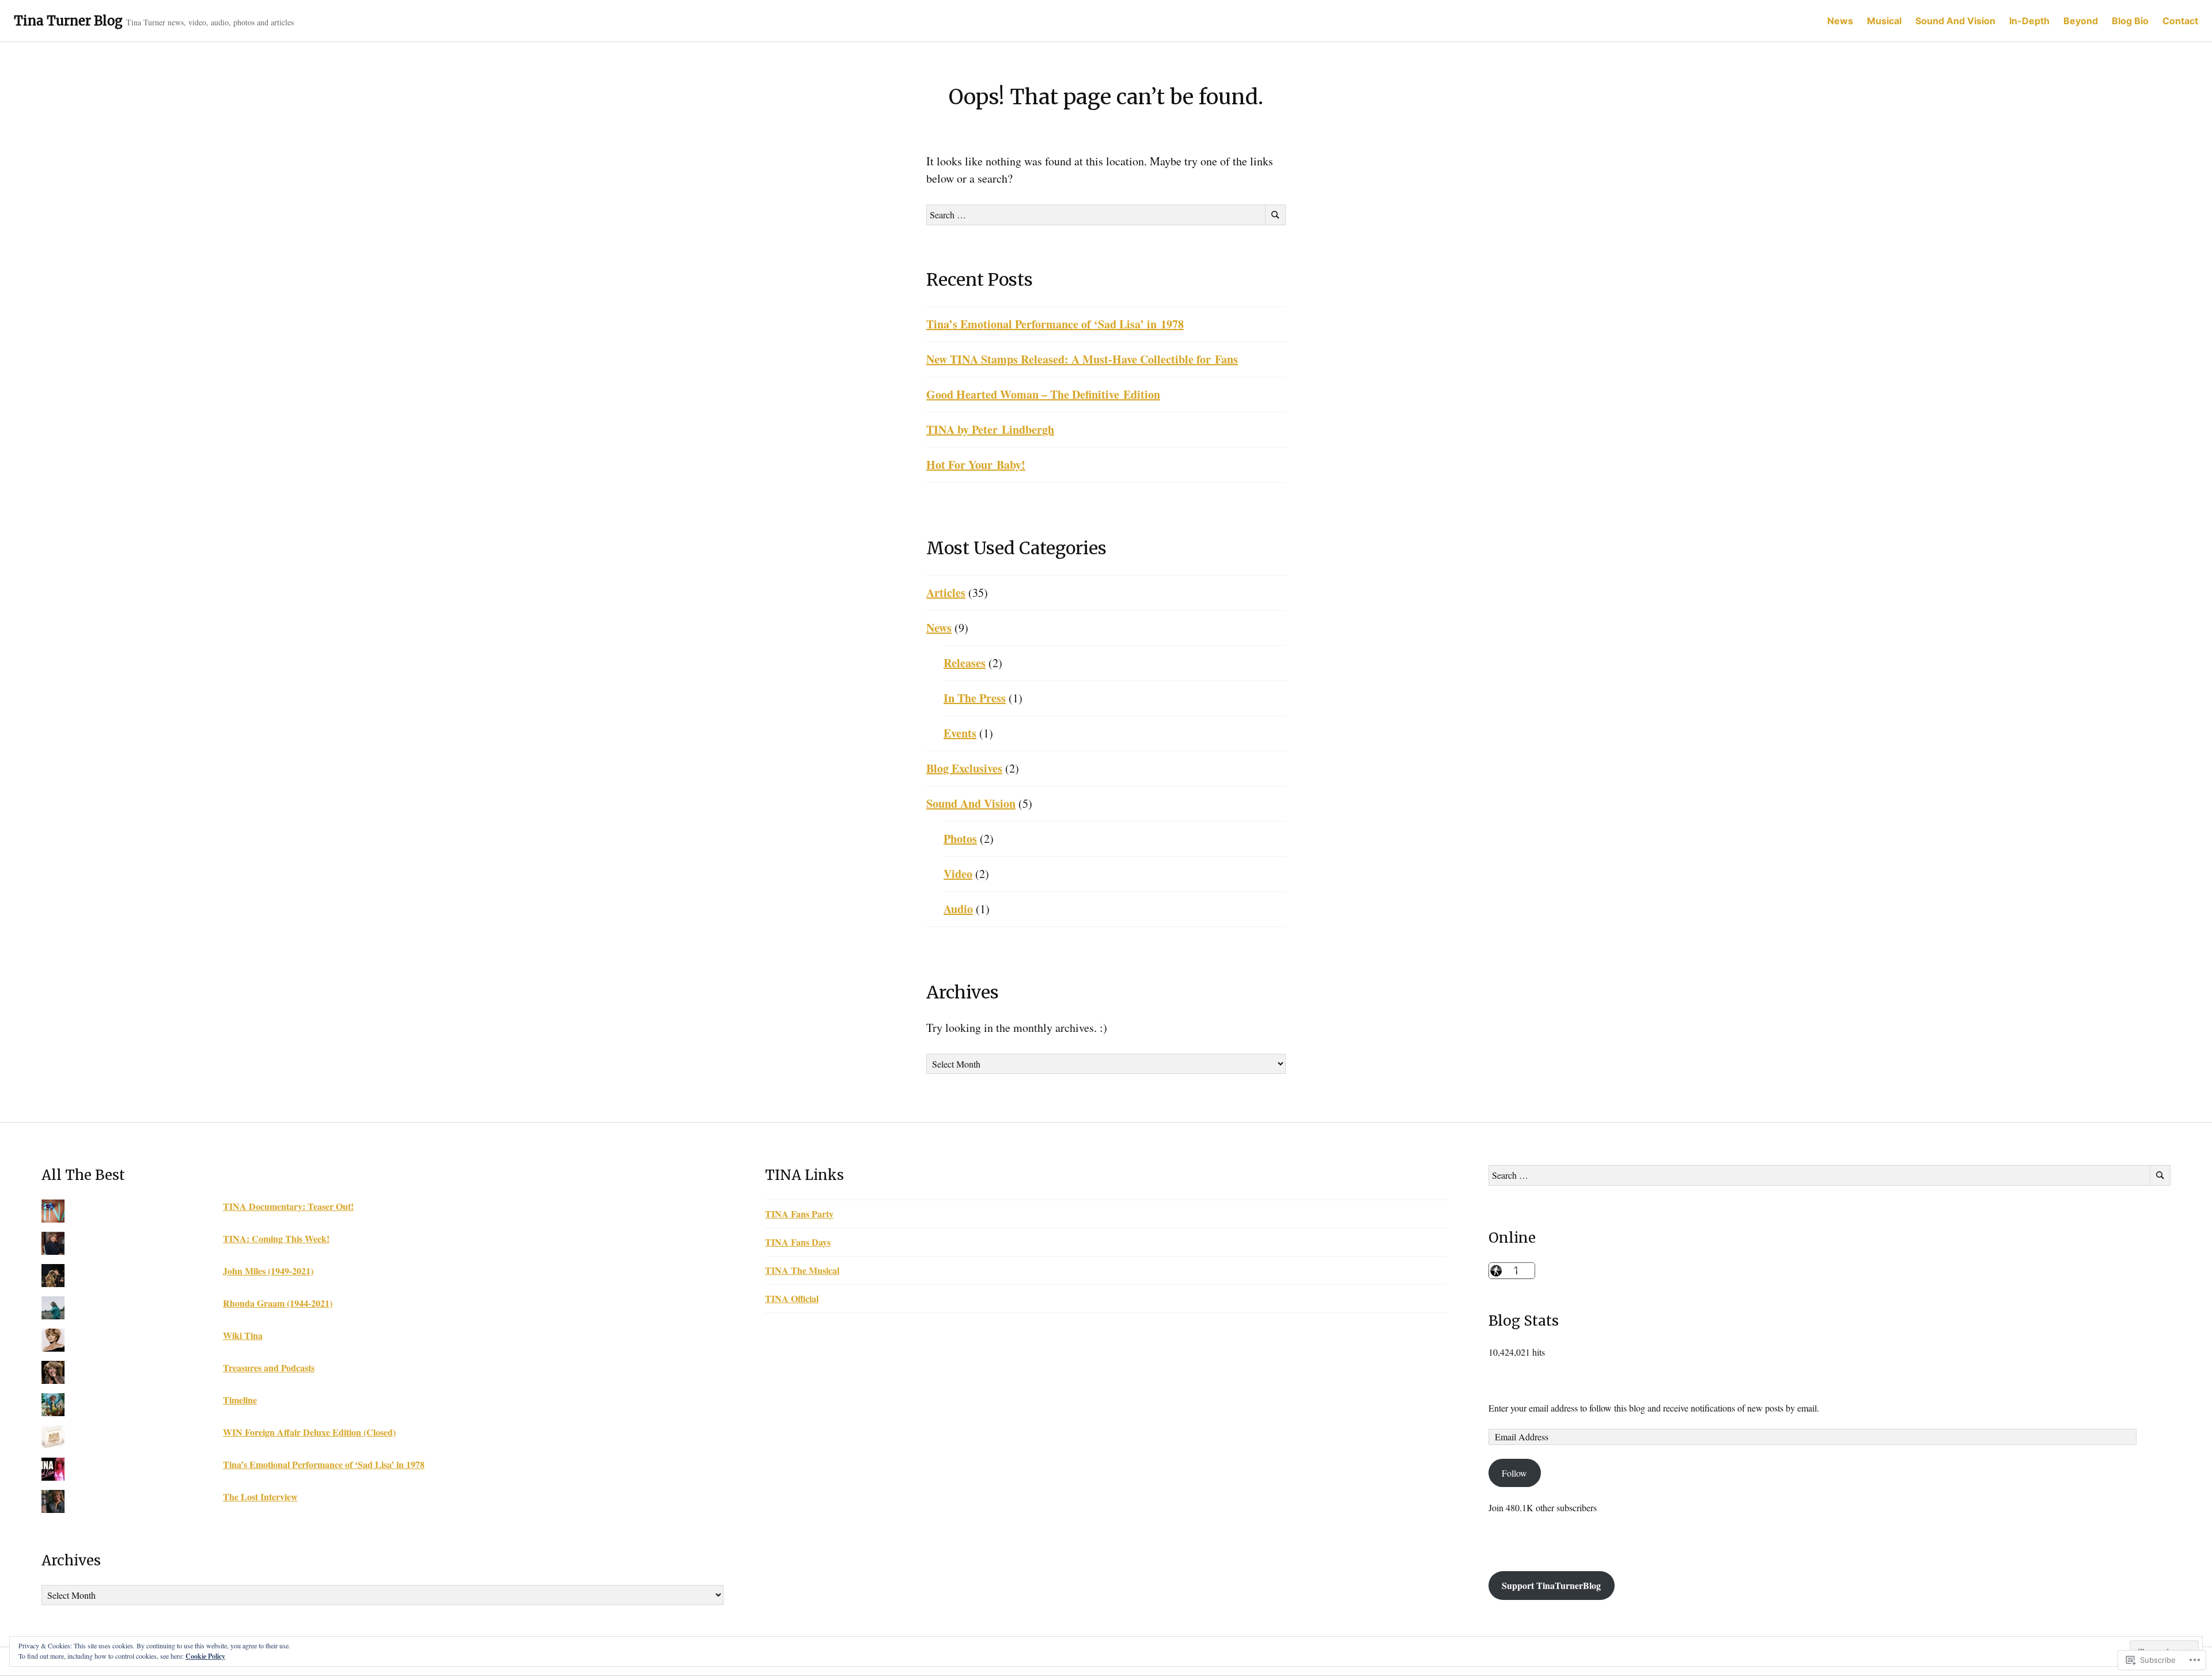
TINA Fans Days (798, 1242)
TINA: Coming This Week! (276, 1238)
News (1840, 21)
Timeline (240, 1400)
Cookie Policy (205, 1656)
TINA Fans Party (799, 1214)
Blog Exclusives (964, 768)
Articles (946, 593)
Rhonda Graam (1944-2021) (278, 1303)
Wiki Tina (243, 1335)
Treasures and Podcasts (269, 1367)
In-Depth (2029, 21)
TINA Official (792, 1298)
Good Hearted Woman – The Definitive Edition (1043, 394)
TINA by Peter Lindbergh (990, 430)
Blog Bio (2130, 21)
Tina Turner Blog (68, 21)
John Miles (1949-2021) (268, 1271)
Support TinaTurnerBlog (1551, 1585)
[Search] (1275, 215)
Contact (2180, 21)
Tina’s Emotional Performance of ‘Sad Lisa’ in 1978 (1055, 324)
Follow (1514, 1473)
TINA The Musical (802, 1270)
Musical (1884, 21)
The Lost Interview (260, 1497)
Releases (965, 663)
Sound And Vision (1955, 21)
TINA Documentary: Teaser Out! (288, 1206)
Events (960, 733)
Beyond (2081, 21)
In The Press (975, 698)
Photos (960, 839)
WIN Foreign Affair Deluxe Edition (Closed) (309, 1432)
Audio (958, 909)
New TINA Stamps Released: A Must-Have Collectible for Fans (1082, 359)
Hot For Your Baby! (976, 465)
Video (958, 874)
